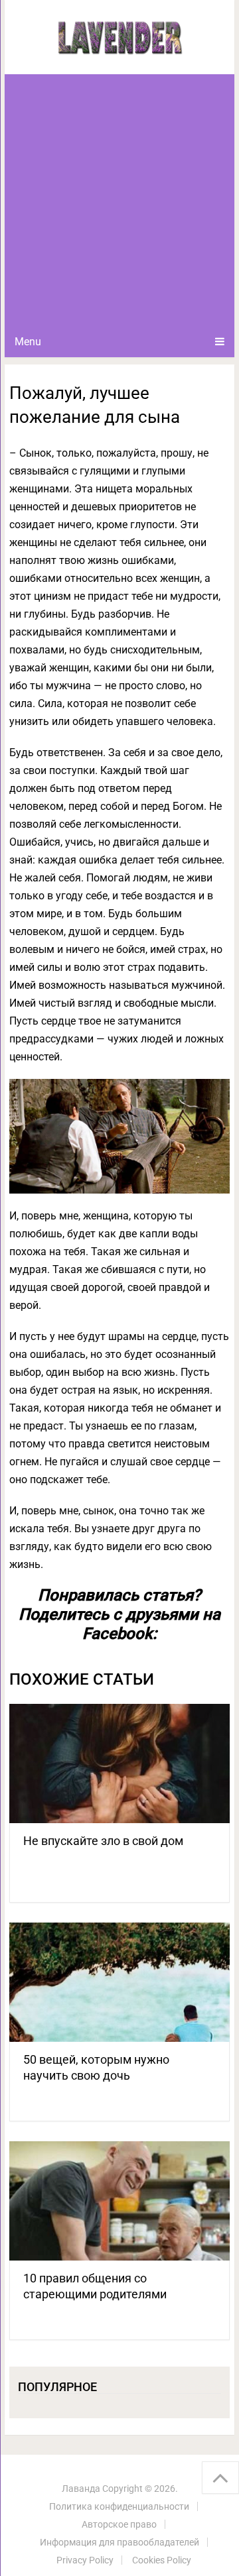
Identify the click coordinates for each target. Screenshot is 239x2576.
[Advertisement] (119, 200)
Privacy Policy (85, 2560)
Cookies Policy (162, 2560)
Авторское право (119, 2524)
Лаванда (81, 2489)
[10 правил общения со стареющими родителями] (119, 2201)
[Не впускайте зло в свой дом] (119, 1764)
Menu (28, 342)
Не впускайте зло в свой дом (103, 1841)
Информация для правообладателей (119, 2542)
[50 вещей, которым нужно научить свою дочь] (119, 1982)
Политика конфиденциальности (119, 2506)
